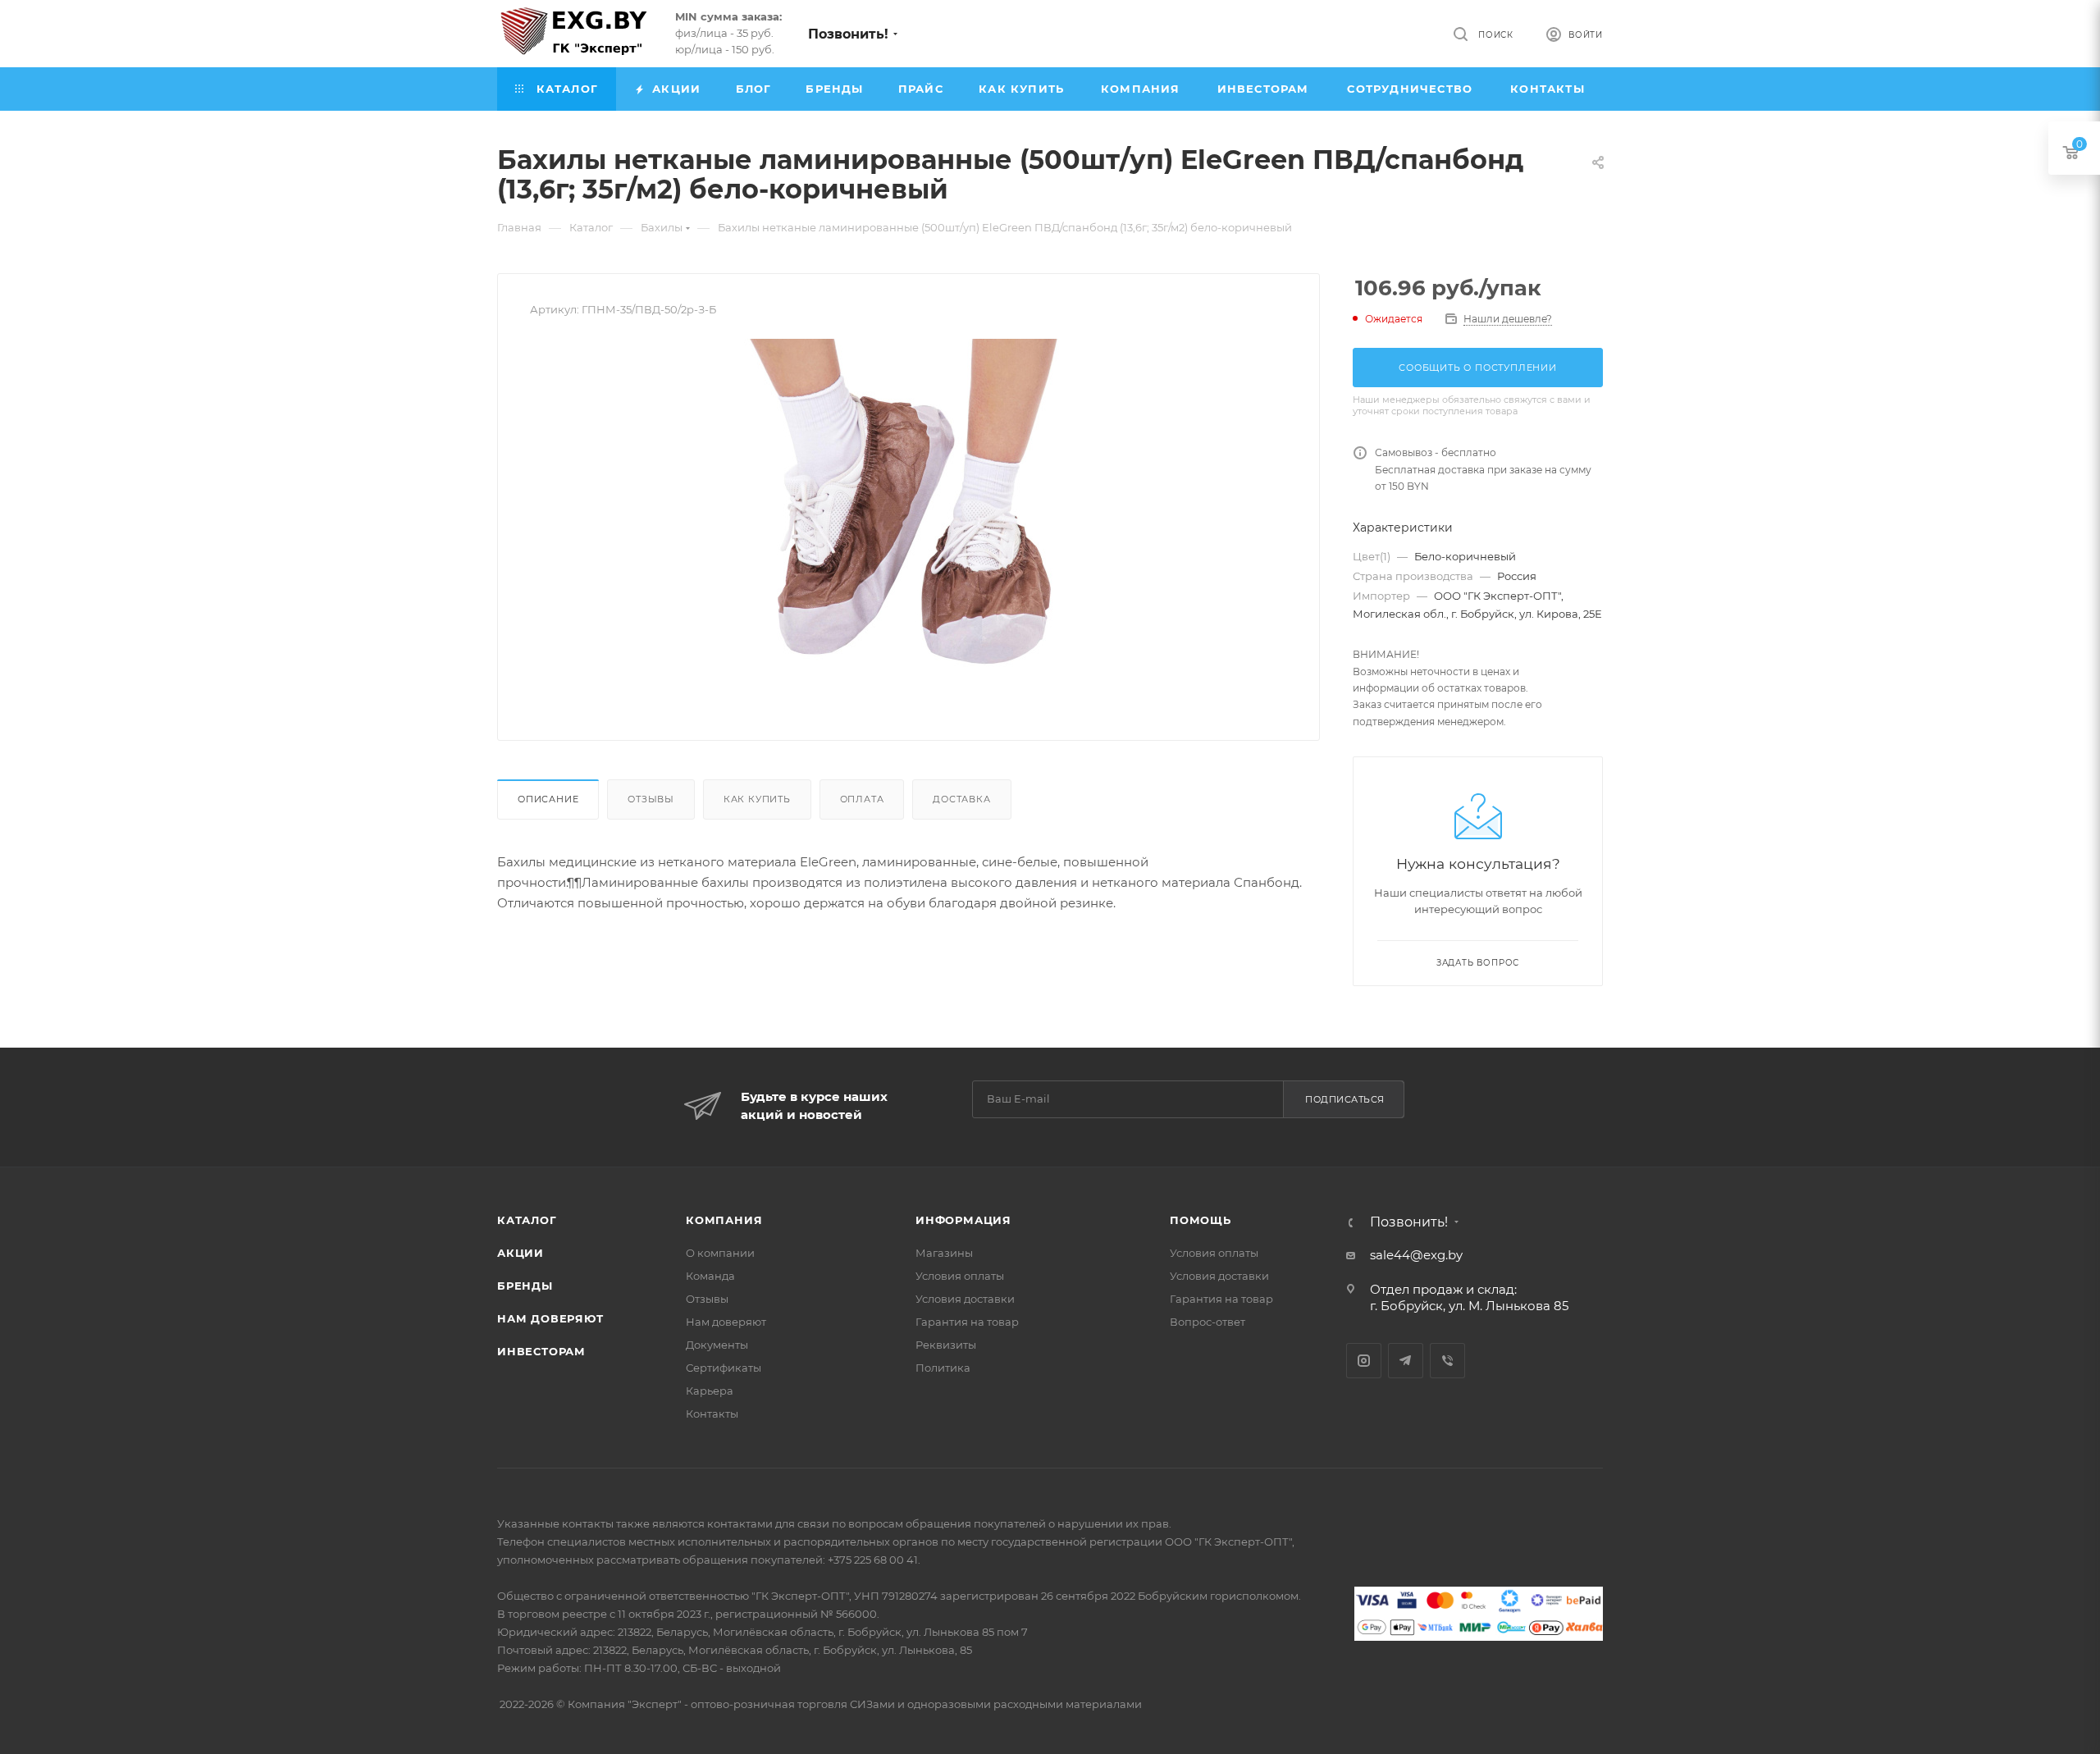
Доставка (961, 799)
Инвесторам (541, 1351)
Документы (717, 1345)
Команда (710, 1276)
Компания (724, 1220)
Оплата (862, 799)
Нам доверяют (550, 1318)
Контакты (712, 1414)
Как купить (757, 799)
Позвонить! (848, 34)
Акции (520, 1253)
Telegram (1406, 1361)
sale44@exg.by (1416, 1255)
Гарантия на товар (967, 1322)
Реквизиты (946, 1345)
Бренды (525, 1286)
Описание (548, 799)
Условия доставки (965, 1299)
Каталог (527, 1220)
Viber (1447, 1361)
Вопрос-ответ (1207, 1322)
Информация (963, 1220)
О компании (720, 1253)
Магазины (944, 1253)
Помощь (1201, 1220)
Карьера (710, 1391)
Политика (943, 1368)
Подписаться (1345, 1099)
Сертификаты (724, 1368)
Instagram (1364, 1361)
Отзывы (651, 799)
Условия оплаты (960, 1276)
